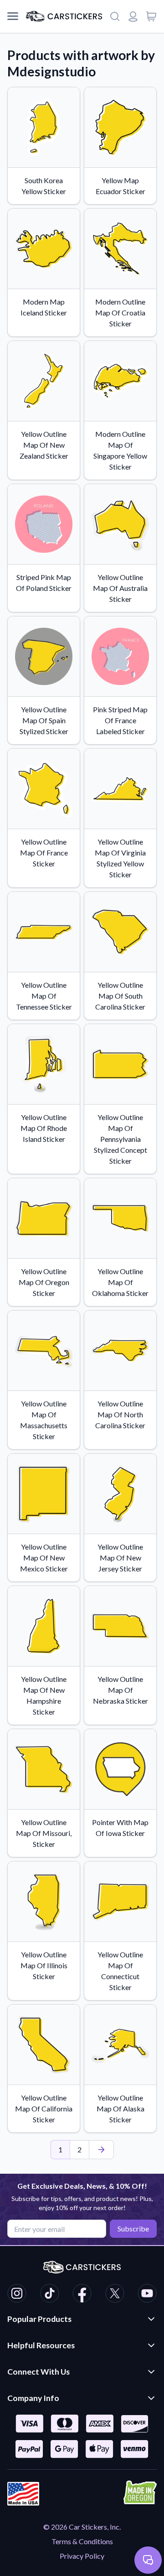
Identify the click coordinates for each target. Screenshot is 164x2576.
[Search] (115, 16)
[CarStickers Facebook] (82, 2295)
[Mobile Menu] (13, 16)
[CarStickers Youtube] (147, 2295)
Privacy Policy (82, 2556)
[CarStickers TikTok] (50, 2295)
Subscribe (133, 2228)
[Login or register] (133, 16)
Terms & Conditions (82, 2541)
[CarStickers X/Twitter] (115, 2295)
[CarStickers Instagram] (17, 2295)
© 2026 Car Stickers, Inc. (82, 2527)
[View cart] (151, 16)
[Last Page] (101, 2150)
